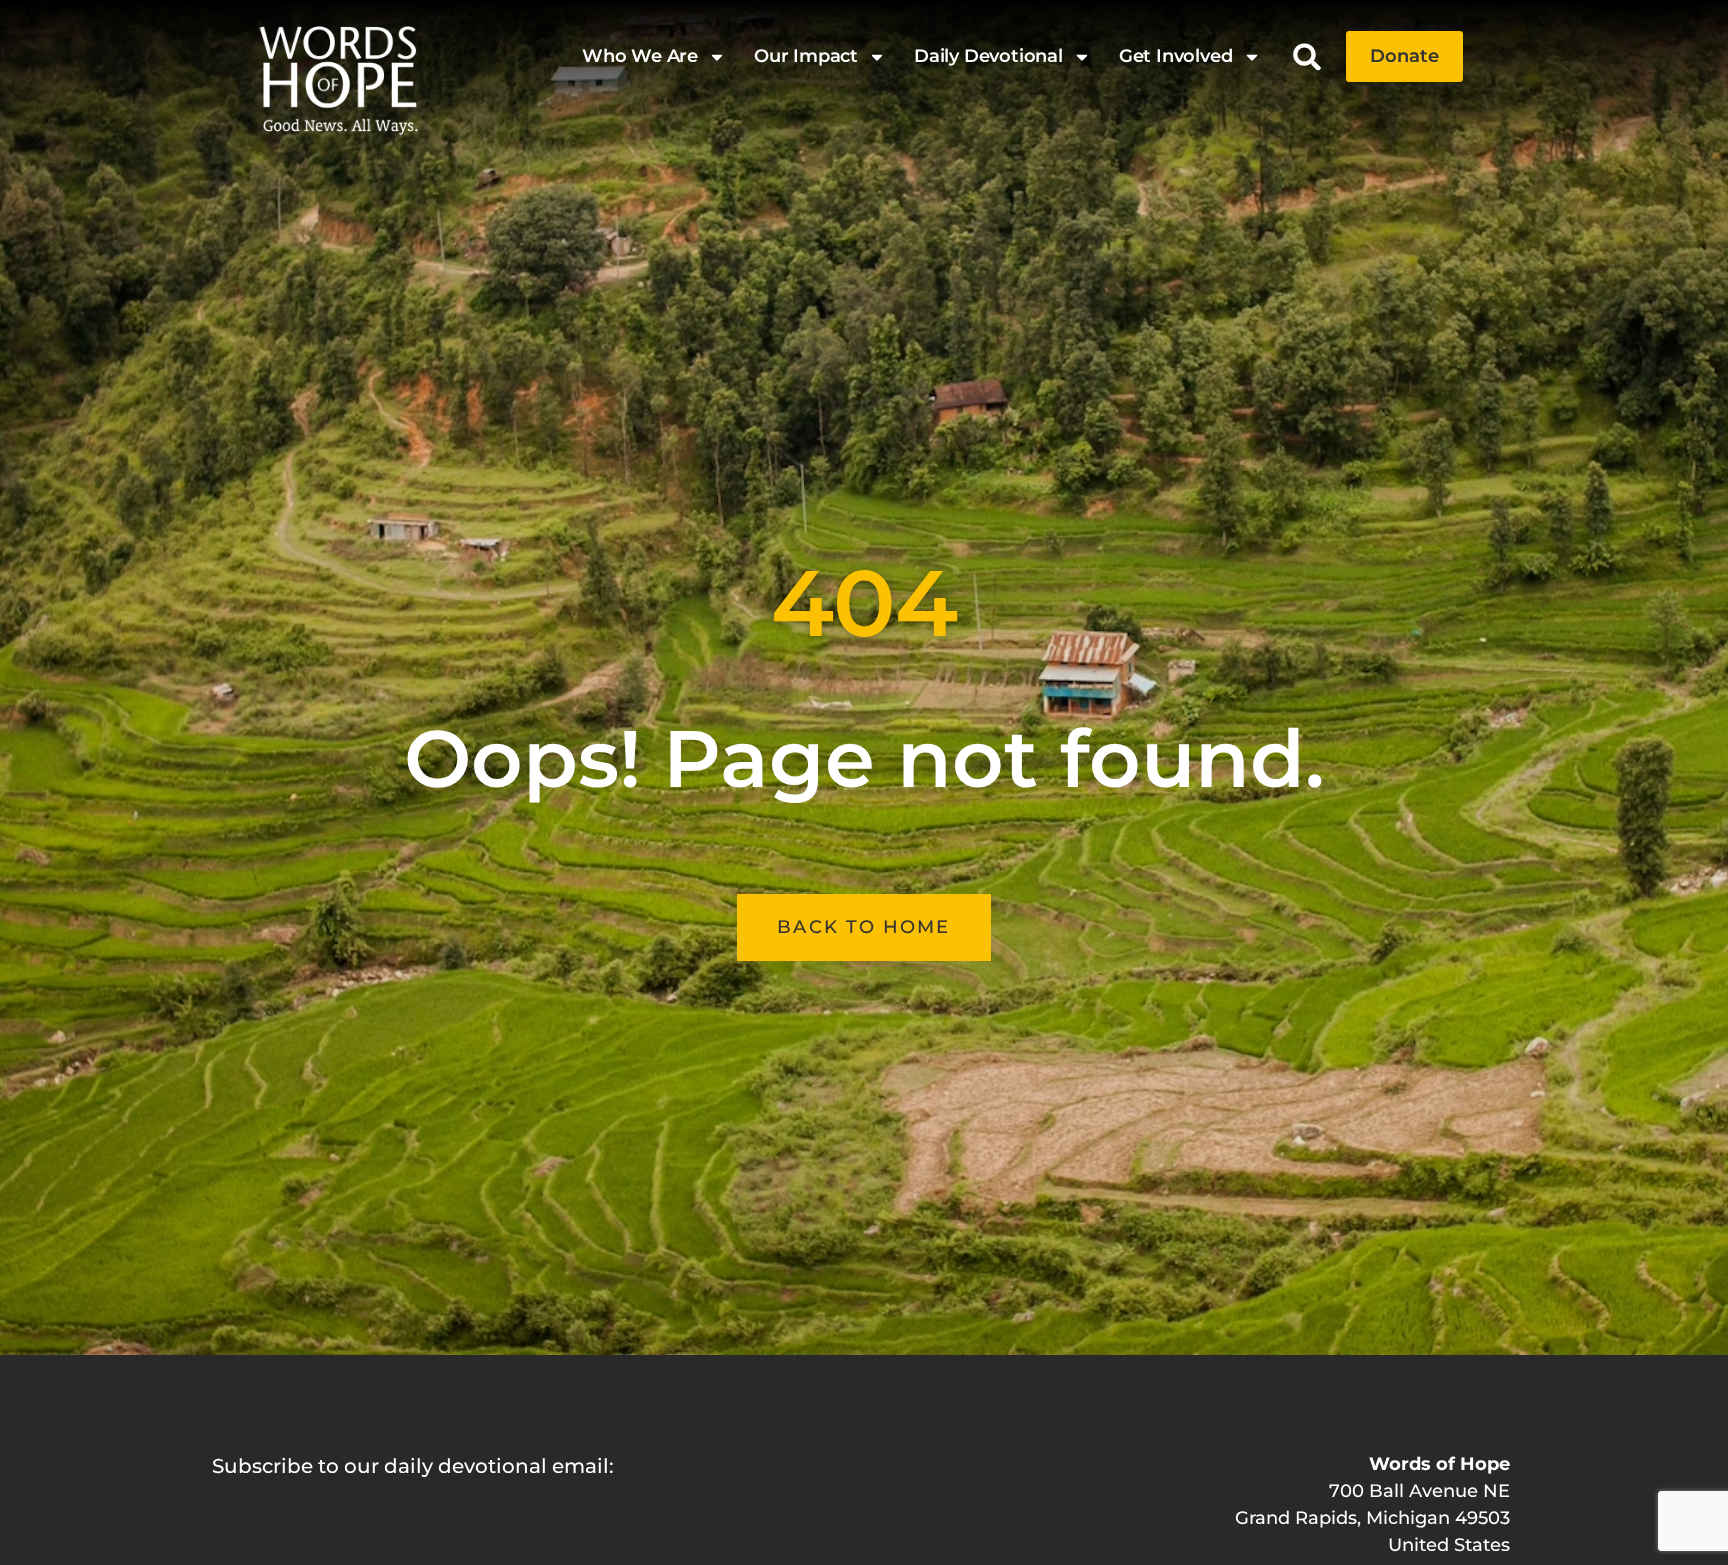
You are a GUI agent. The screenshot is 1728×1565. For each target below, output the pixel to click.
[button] (1307, 56)
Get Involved (1176, 56)
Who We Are (640, 56)
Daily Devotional (988, 56)
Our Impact (806, 56)
